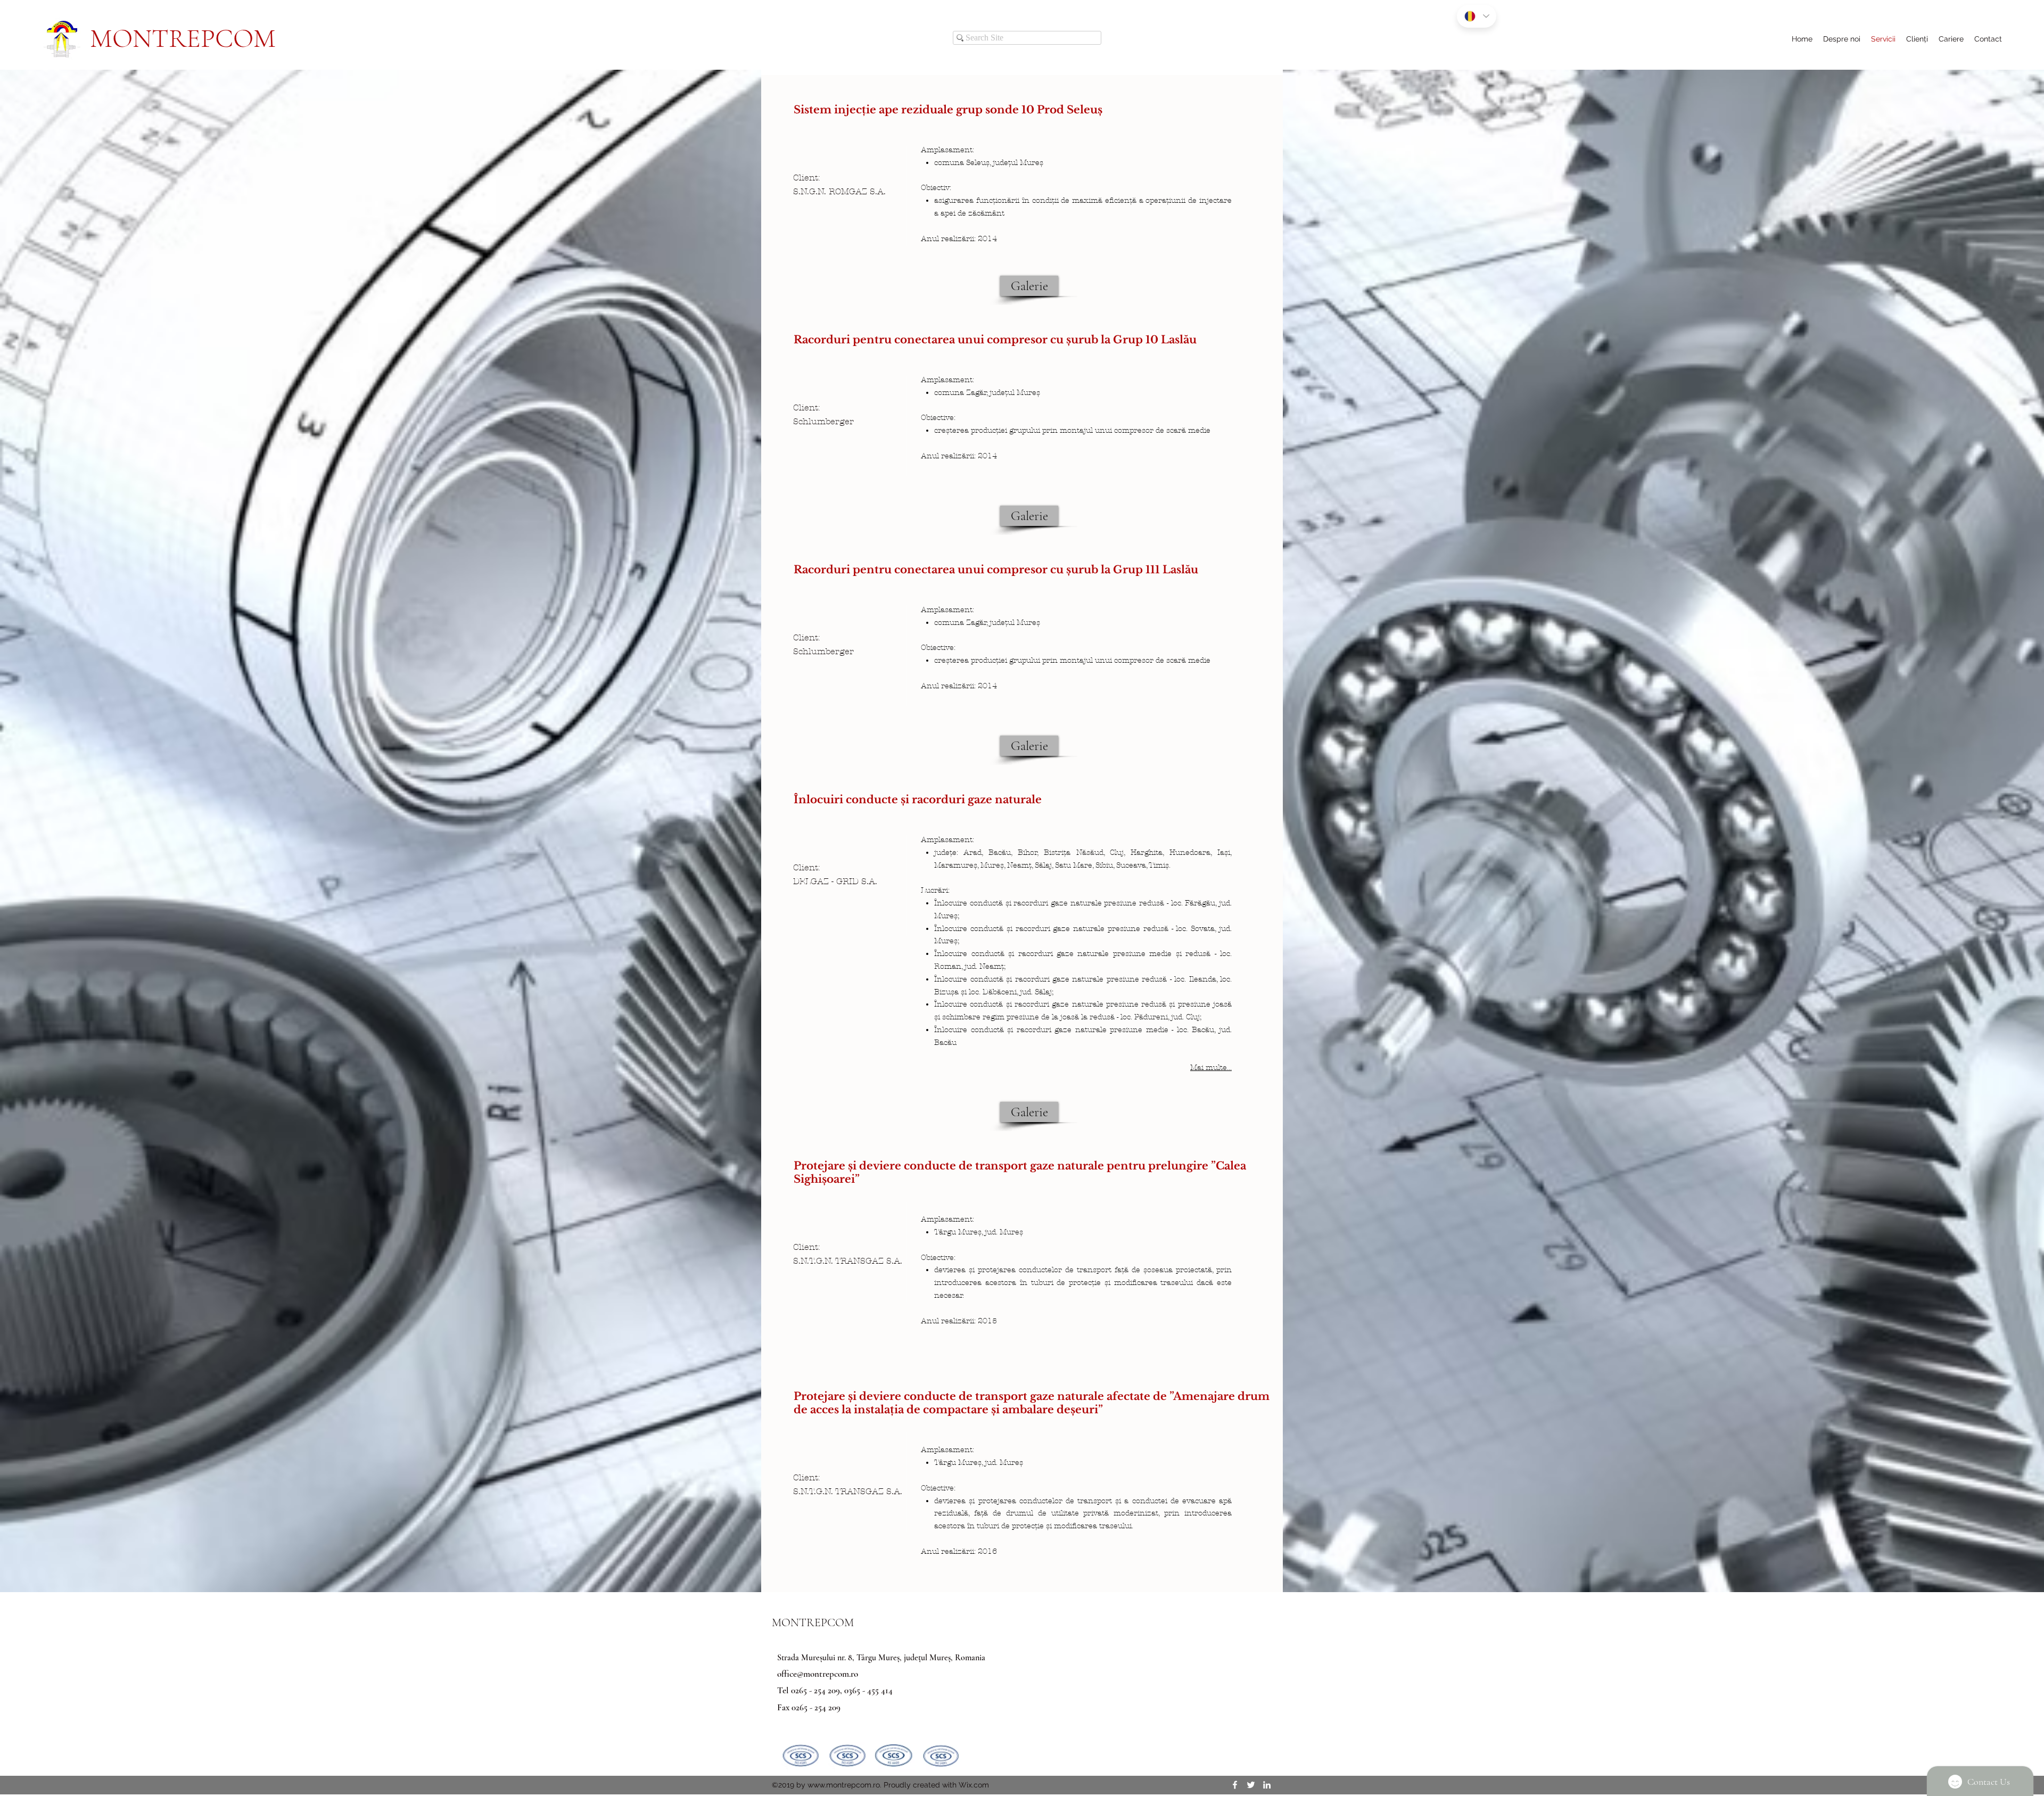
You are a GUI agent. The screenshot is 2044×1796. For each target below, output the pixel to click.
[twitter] (1251, 1785)
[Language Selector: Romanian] (1477, 16)
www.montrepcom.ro (844, 1785)
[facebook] (1235, 1785)
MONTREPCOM (183, 38)
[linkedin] (1267, 1785)
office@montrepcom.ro (818, 1674)
